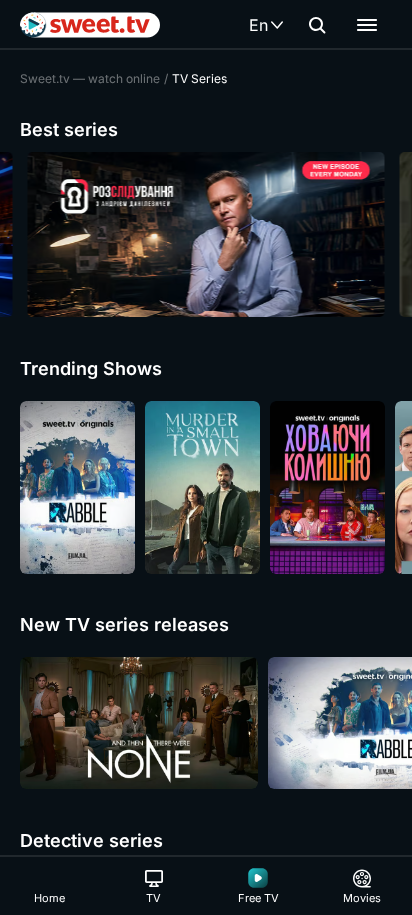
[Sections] (367, 25)
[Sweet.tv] (90, 25)
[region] (206, 234)
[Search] (317, 25)
